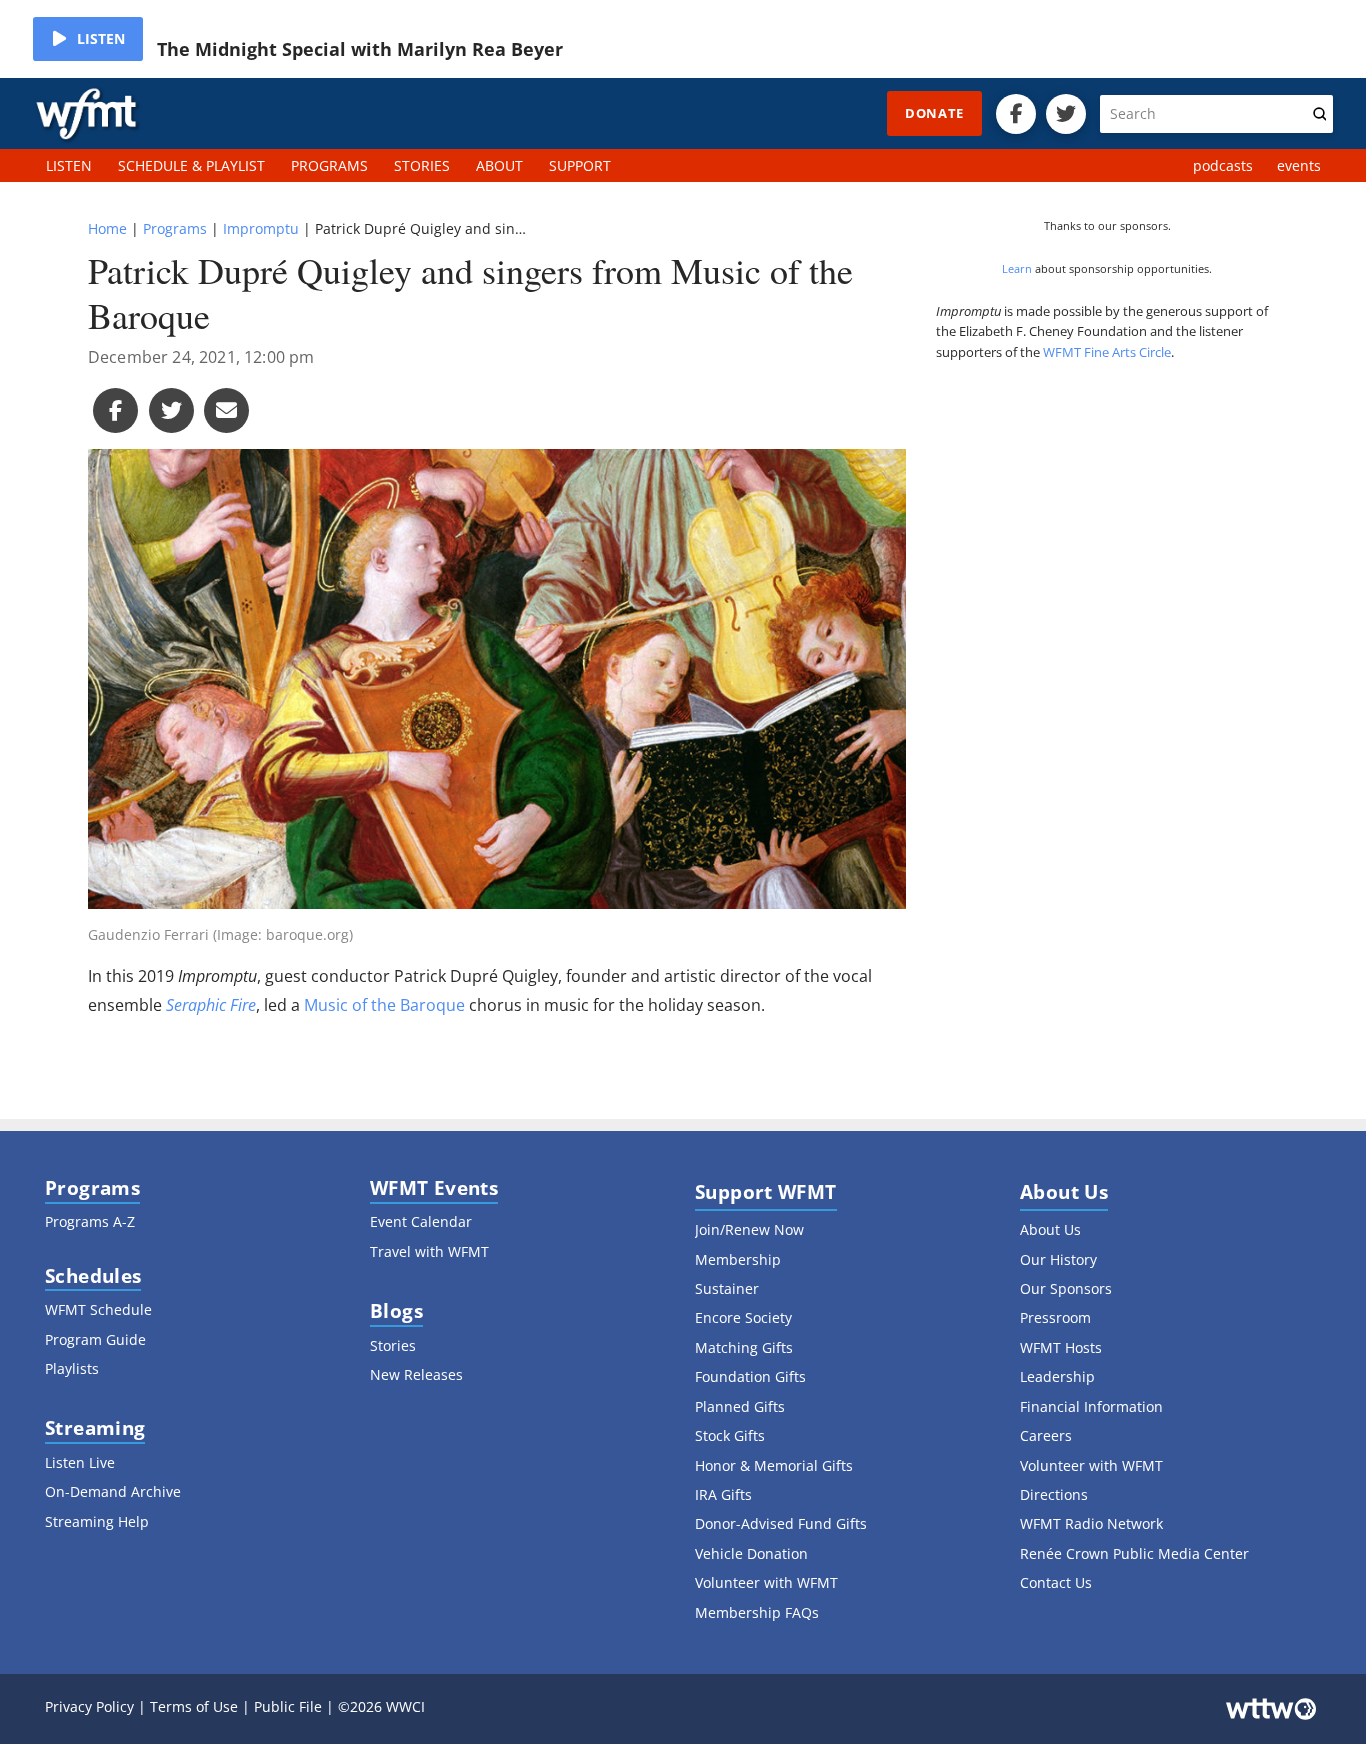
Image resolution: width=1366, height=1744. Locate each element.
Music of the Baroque (384, 1005)
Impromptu (261, 228)
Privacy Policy (89, 1706)
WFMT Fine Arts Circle (1107, 352)
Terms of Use (194, 1706)
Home (107, 228)
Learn (1017, 268)
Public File (288, 1706)
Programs (175, 228)
